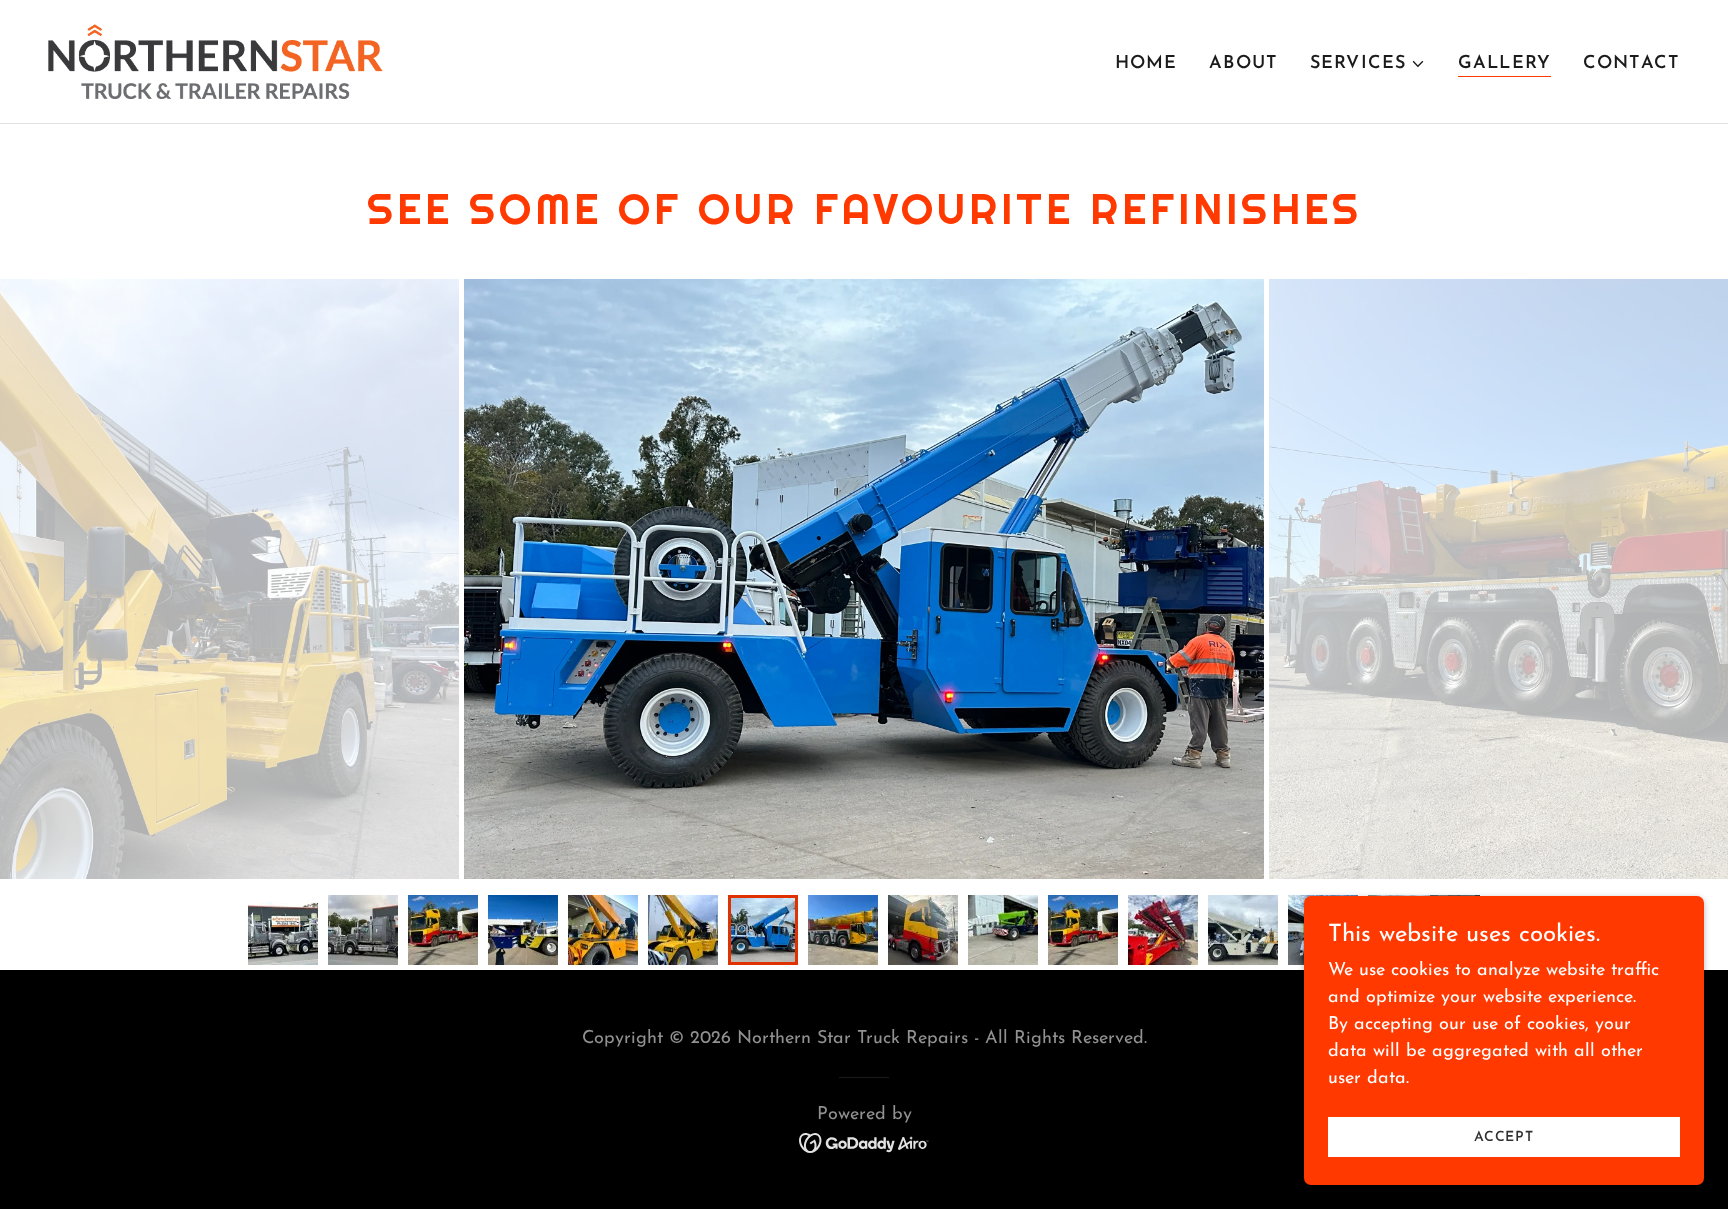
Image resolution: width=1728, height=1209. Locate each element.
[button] (1368, 64)
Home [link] (1146, 64)
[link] (215, 61)
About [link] (1243, 64)
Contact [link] (1631, 64)
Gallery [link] (1504, 64)
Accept (1504, 1137)
